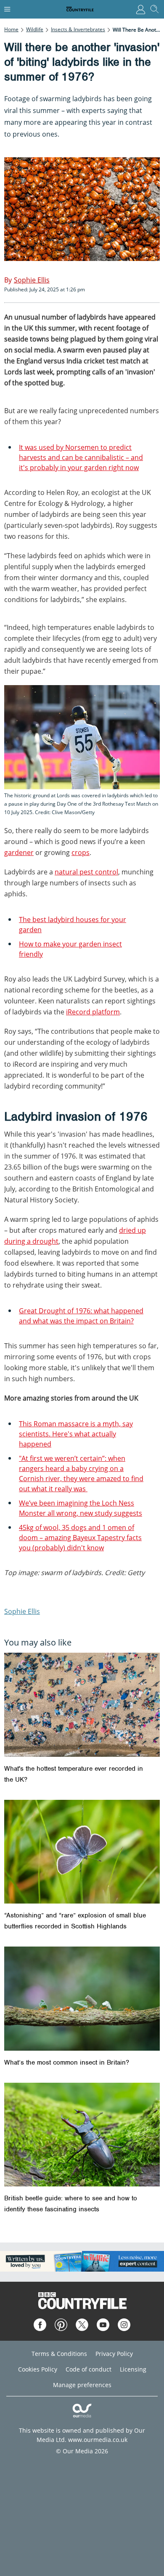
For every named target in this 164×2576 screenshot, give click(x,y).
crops (81, 852)
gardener (19, 852)
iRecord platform (93, 1012)
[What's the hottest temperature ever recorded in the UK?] (82, 1705)
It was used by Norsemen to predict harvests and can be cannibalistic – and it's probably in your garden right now (81, 457)
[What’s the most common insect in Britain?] (82, 1999)
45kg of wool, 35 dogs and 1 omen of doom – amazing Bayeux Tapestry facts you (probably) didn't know (80, 1538)
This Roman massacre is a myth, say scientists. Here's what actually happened (76, 1434)
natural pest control (86, 872)
